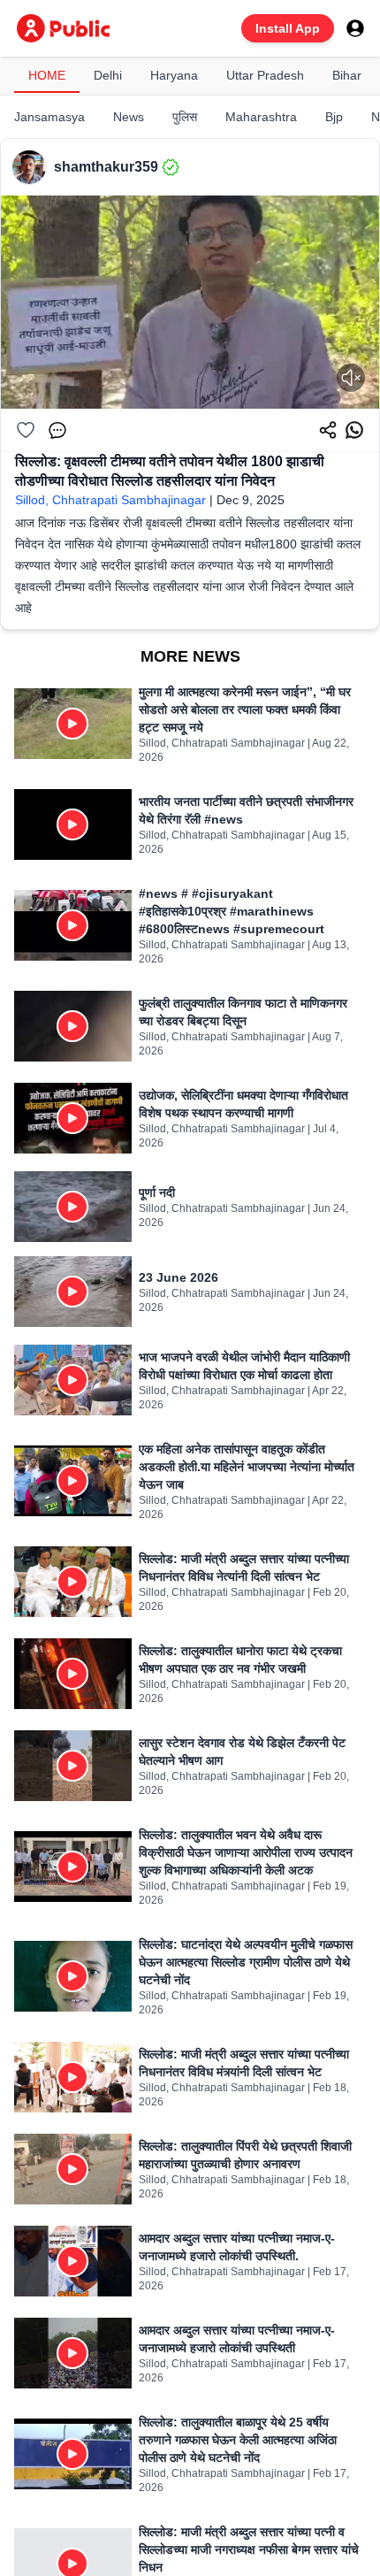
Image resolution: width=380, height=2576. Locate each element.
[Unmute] (351, 378)
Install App (288, 28)
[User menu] (355, 28)
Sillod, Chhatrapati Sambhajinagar (110, 500)
